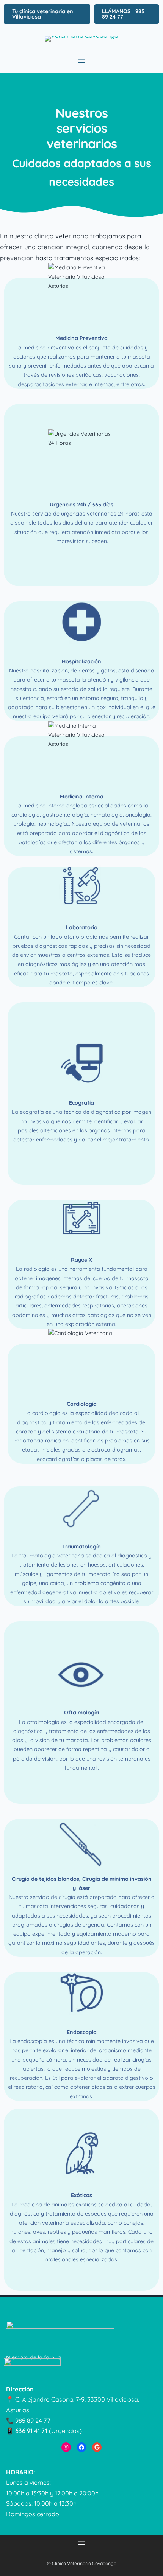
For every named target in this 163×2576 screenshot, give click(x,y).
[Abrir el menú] (81, 61)
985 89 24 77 (33, 2421)
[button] (47, 14)
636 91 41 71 (31, 2431)
